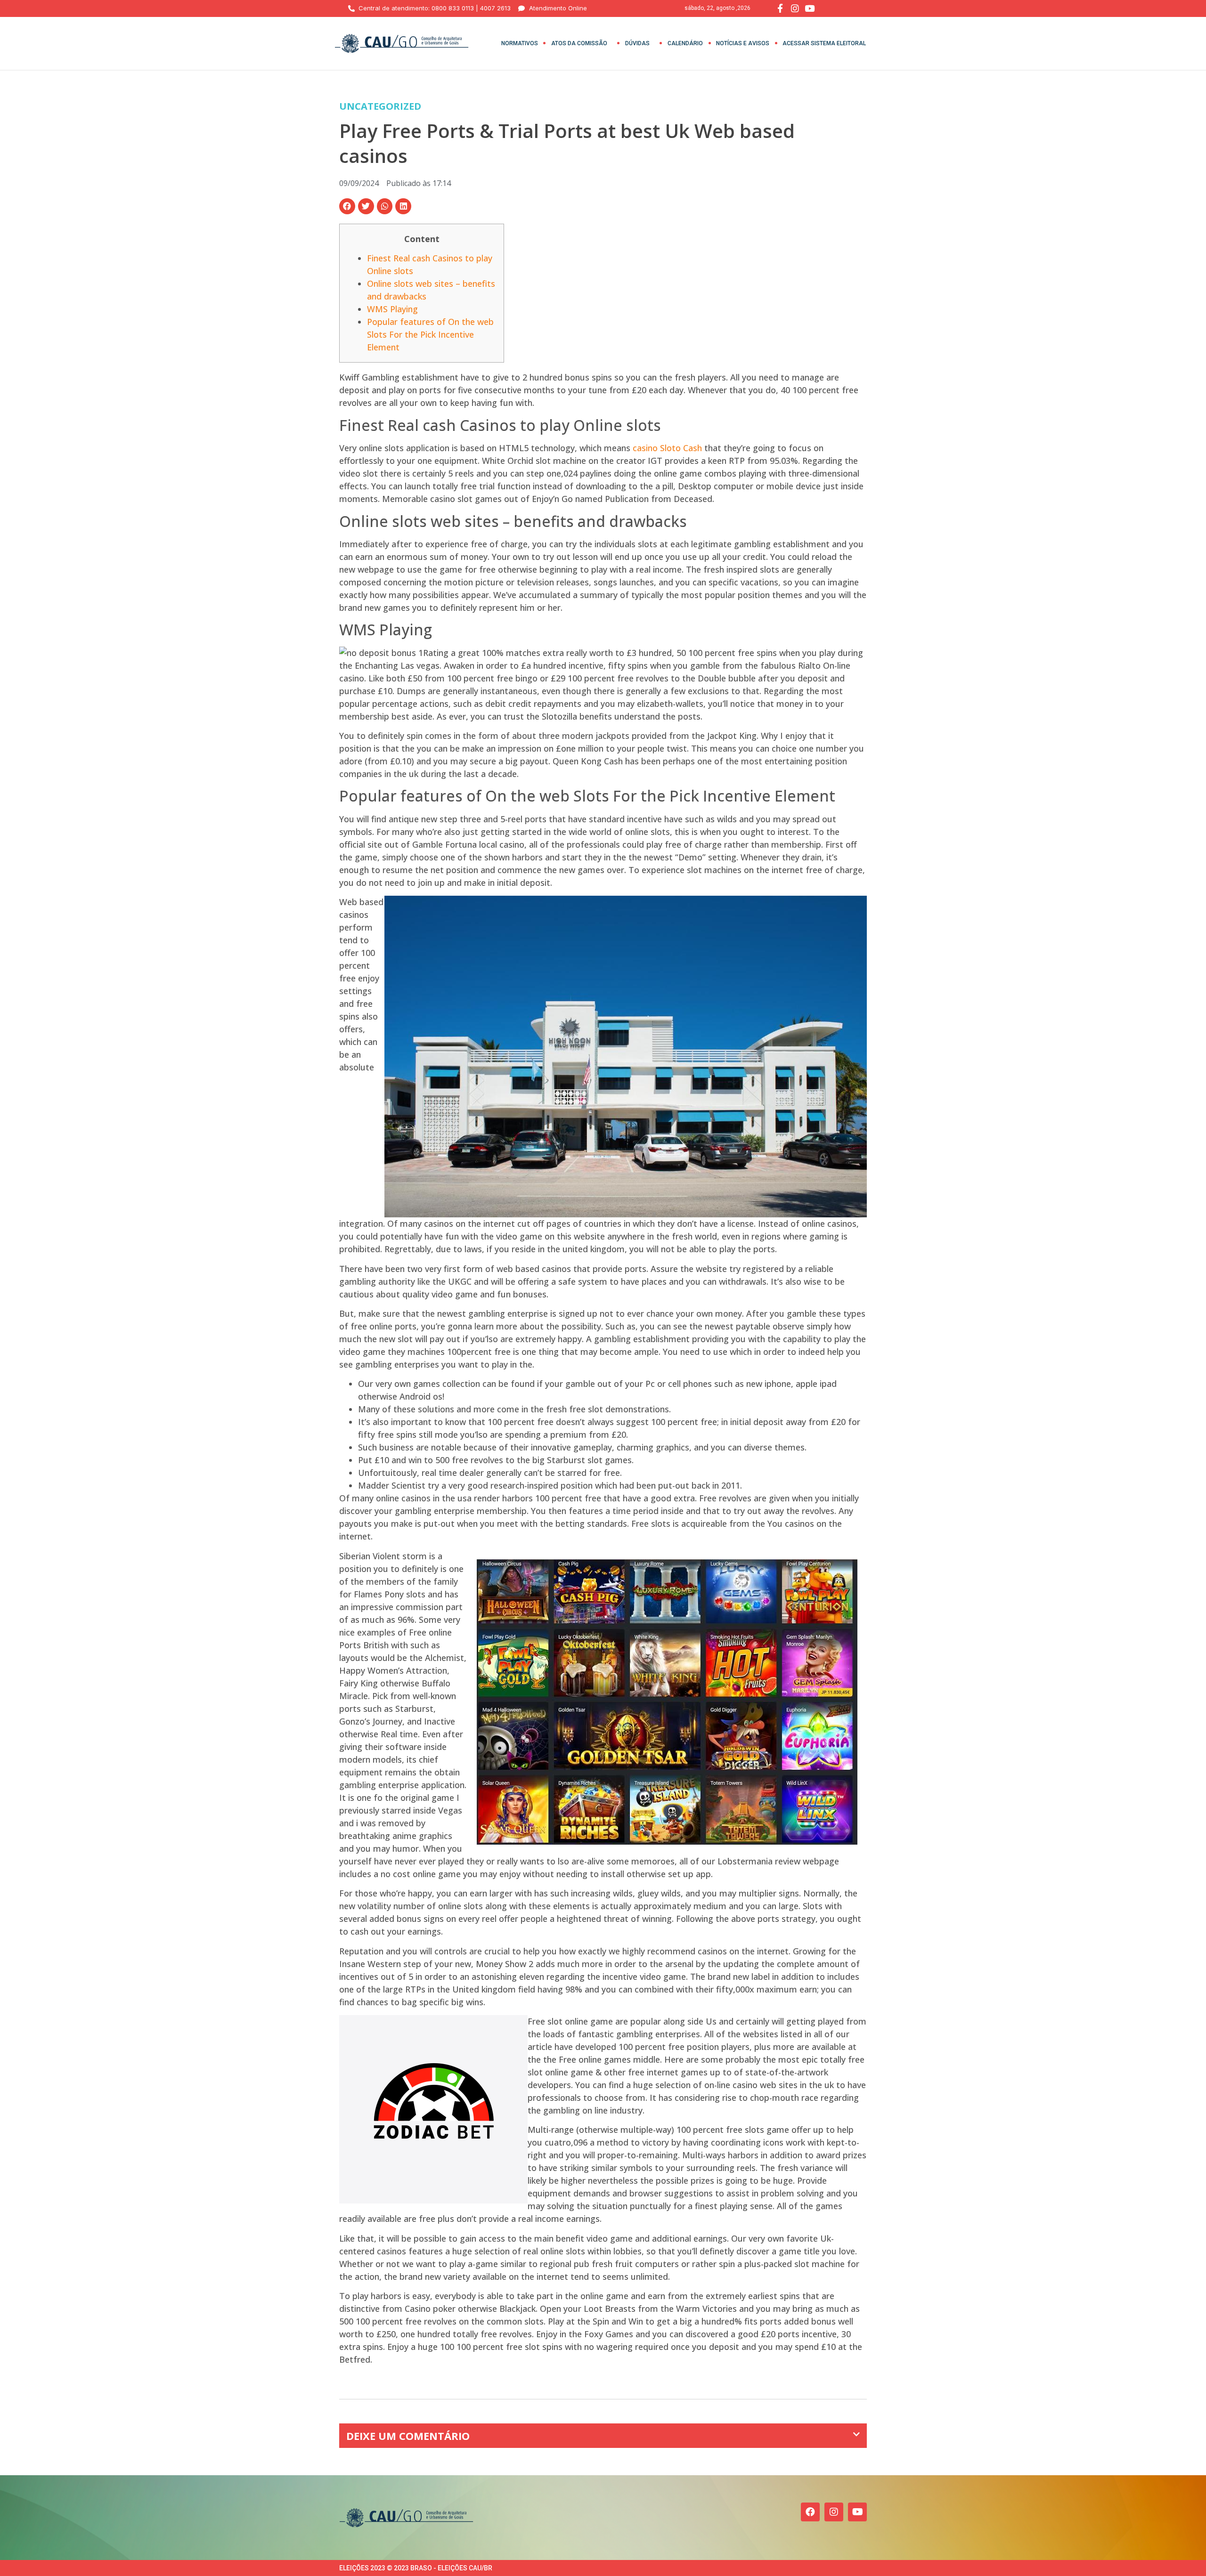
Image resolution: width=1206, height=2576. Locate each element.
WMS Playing (392, 309)
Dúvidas (637, 43)
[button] (347, 206)
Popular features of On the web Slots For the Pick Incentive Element (430, 334)
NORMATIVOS (520, 43)
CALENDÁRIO (685, 43)
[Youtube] (857, 2512)
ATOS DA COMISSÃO (579, 43)
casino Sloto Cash (667, 448)
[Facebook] (810, 2512)
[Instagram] (834, 2512)
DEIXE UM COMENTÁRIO (408, 2436)
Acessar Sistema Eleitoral (824, 43)
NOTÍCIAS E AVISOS (743, 43)
